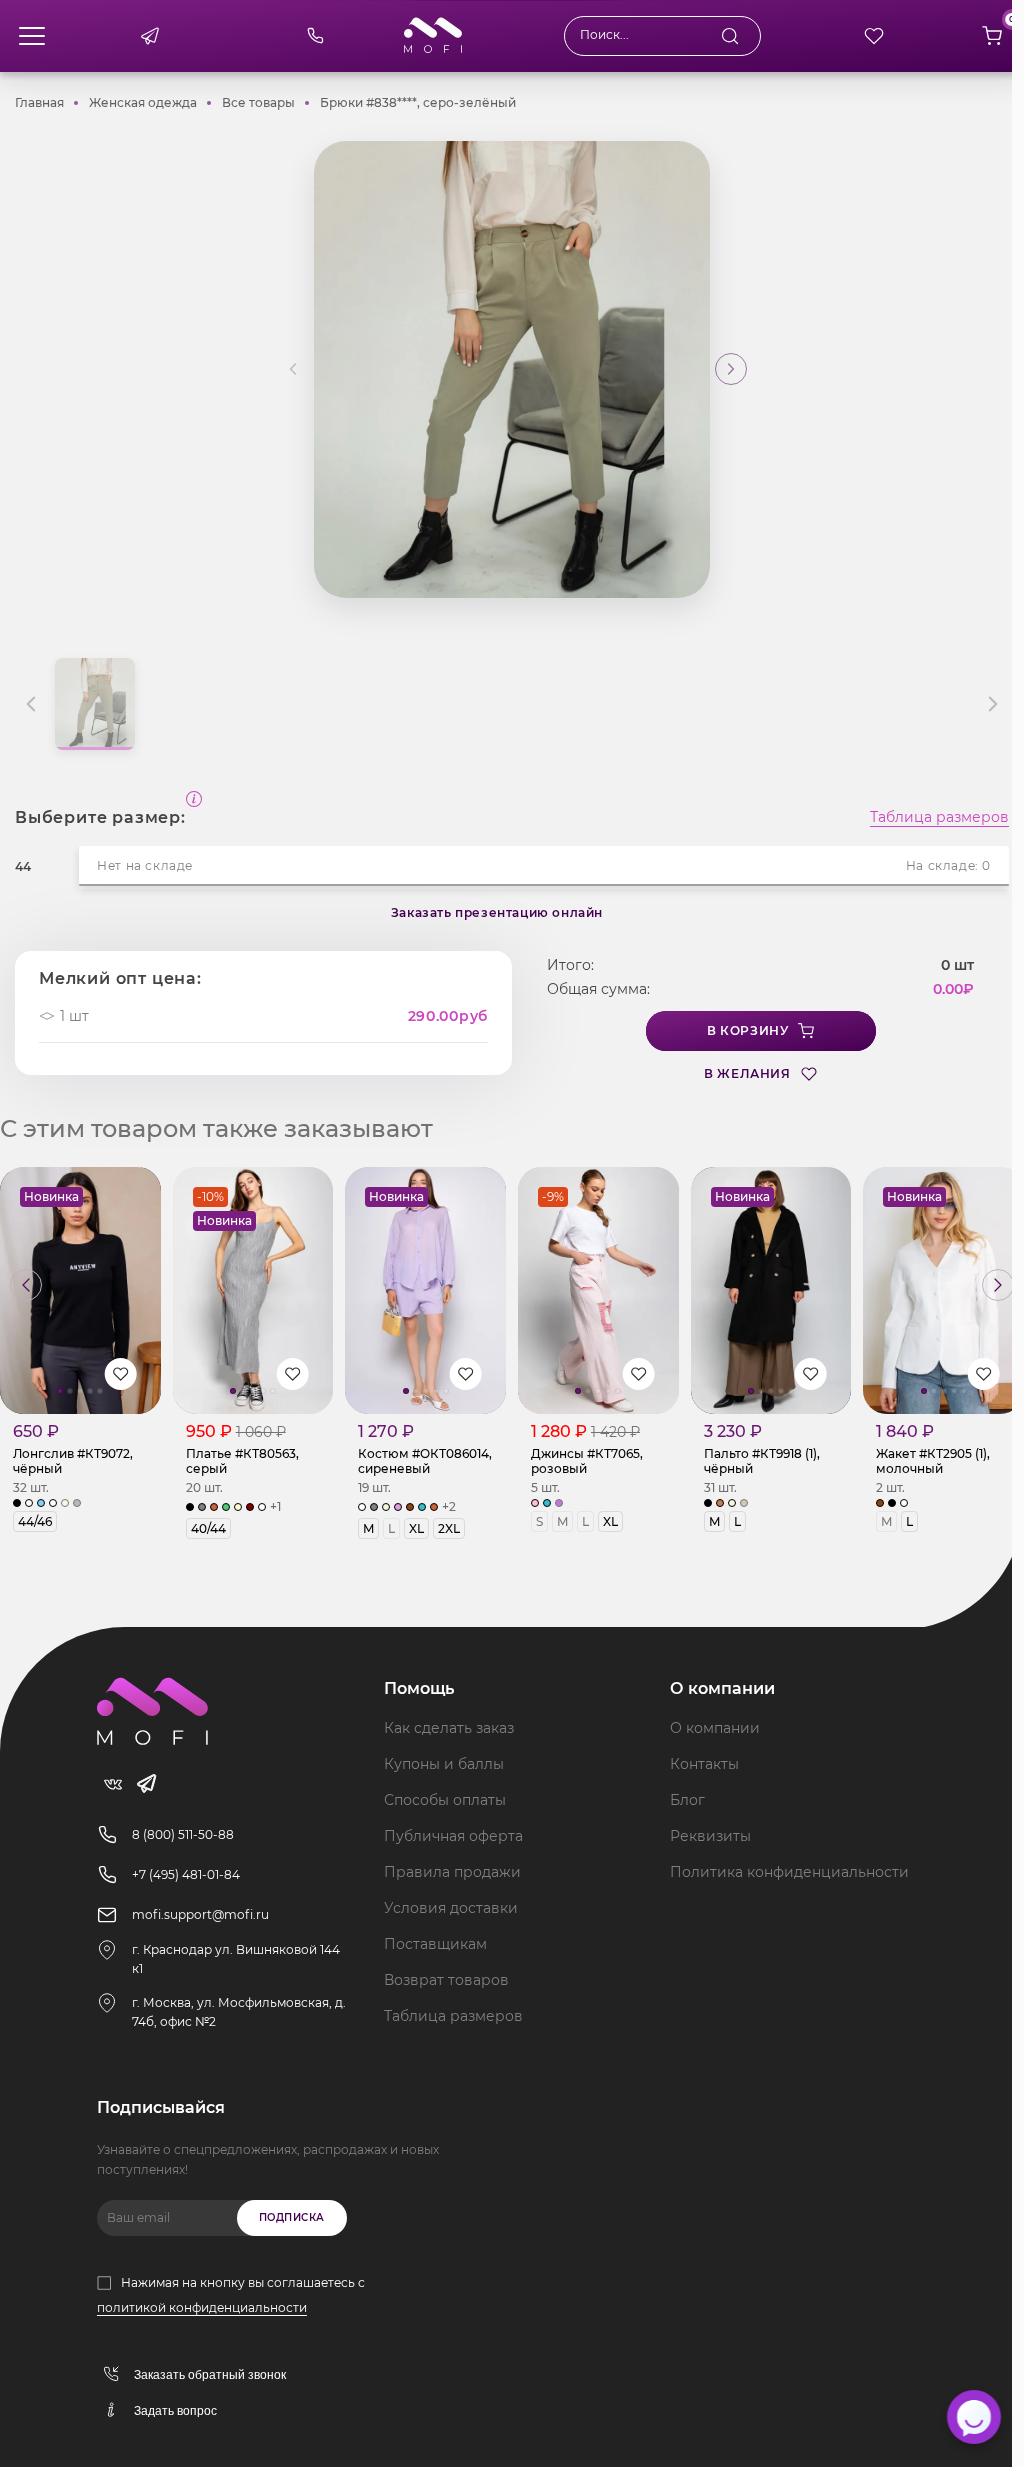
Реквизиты (710, 1836)
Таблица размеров (939, 818)
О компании (715, 1728)
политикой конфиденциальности (202, 2307)
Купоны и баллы (444, 1764)
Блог (687, 1800)
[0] (992, 36)
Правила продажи (452, 1872)
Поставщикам (435, 1944)
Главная (39, 102)
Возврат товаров (446, 1980)
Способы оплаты (445, 1800)
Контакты (704, 1764)
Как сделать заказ (449, 1728)
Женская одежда (143, 102)
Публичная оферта (453, 1836)
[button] (731, 369)
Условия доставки (451, 1908)
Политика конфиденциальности (789, 1872)
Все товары (258, 102)
